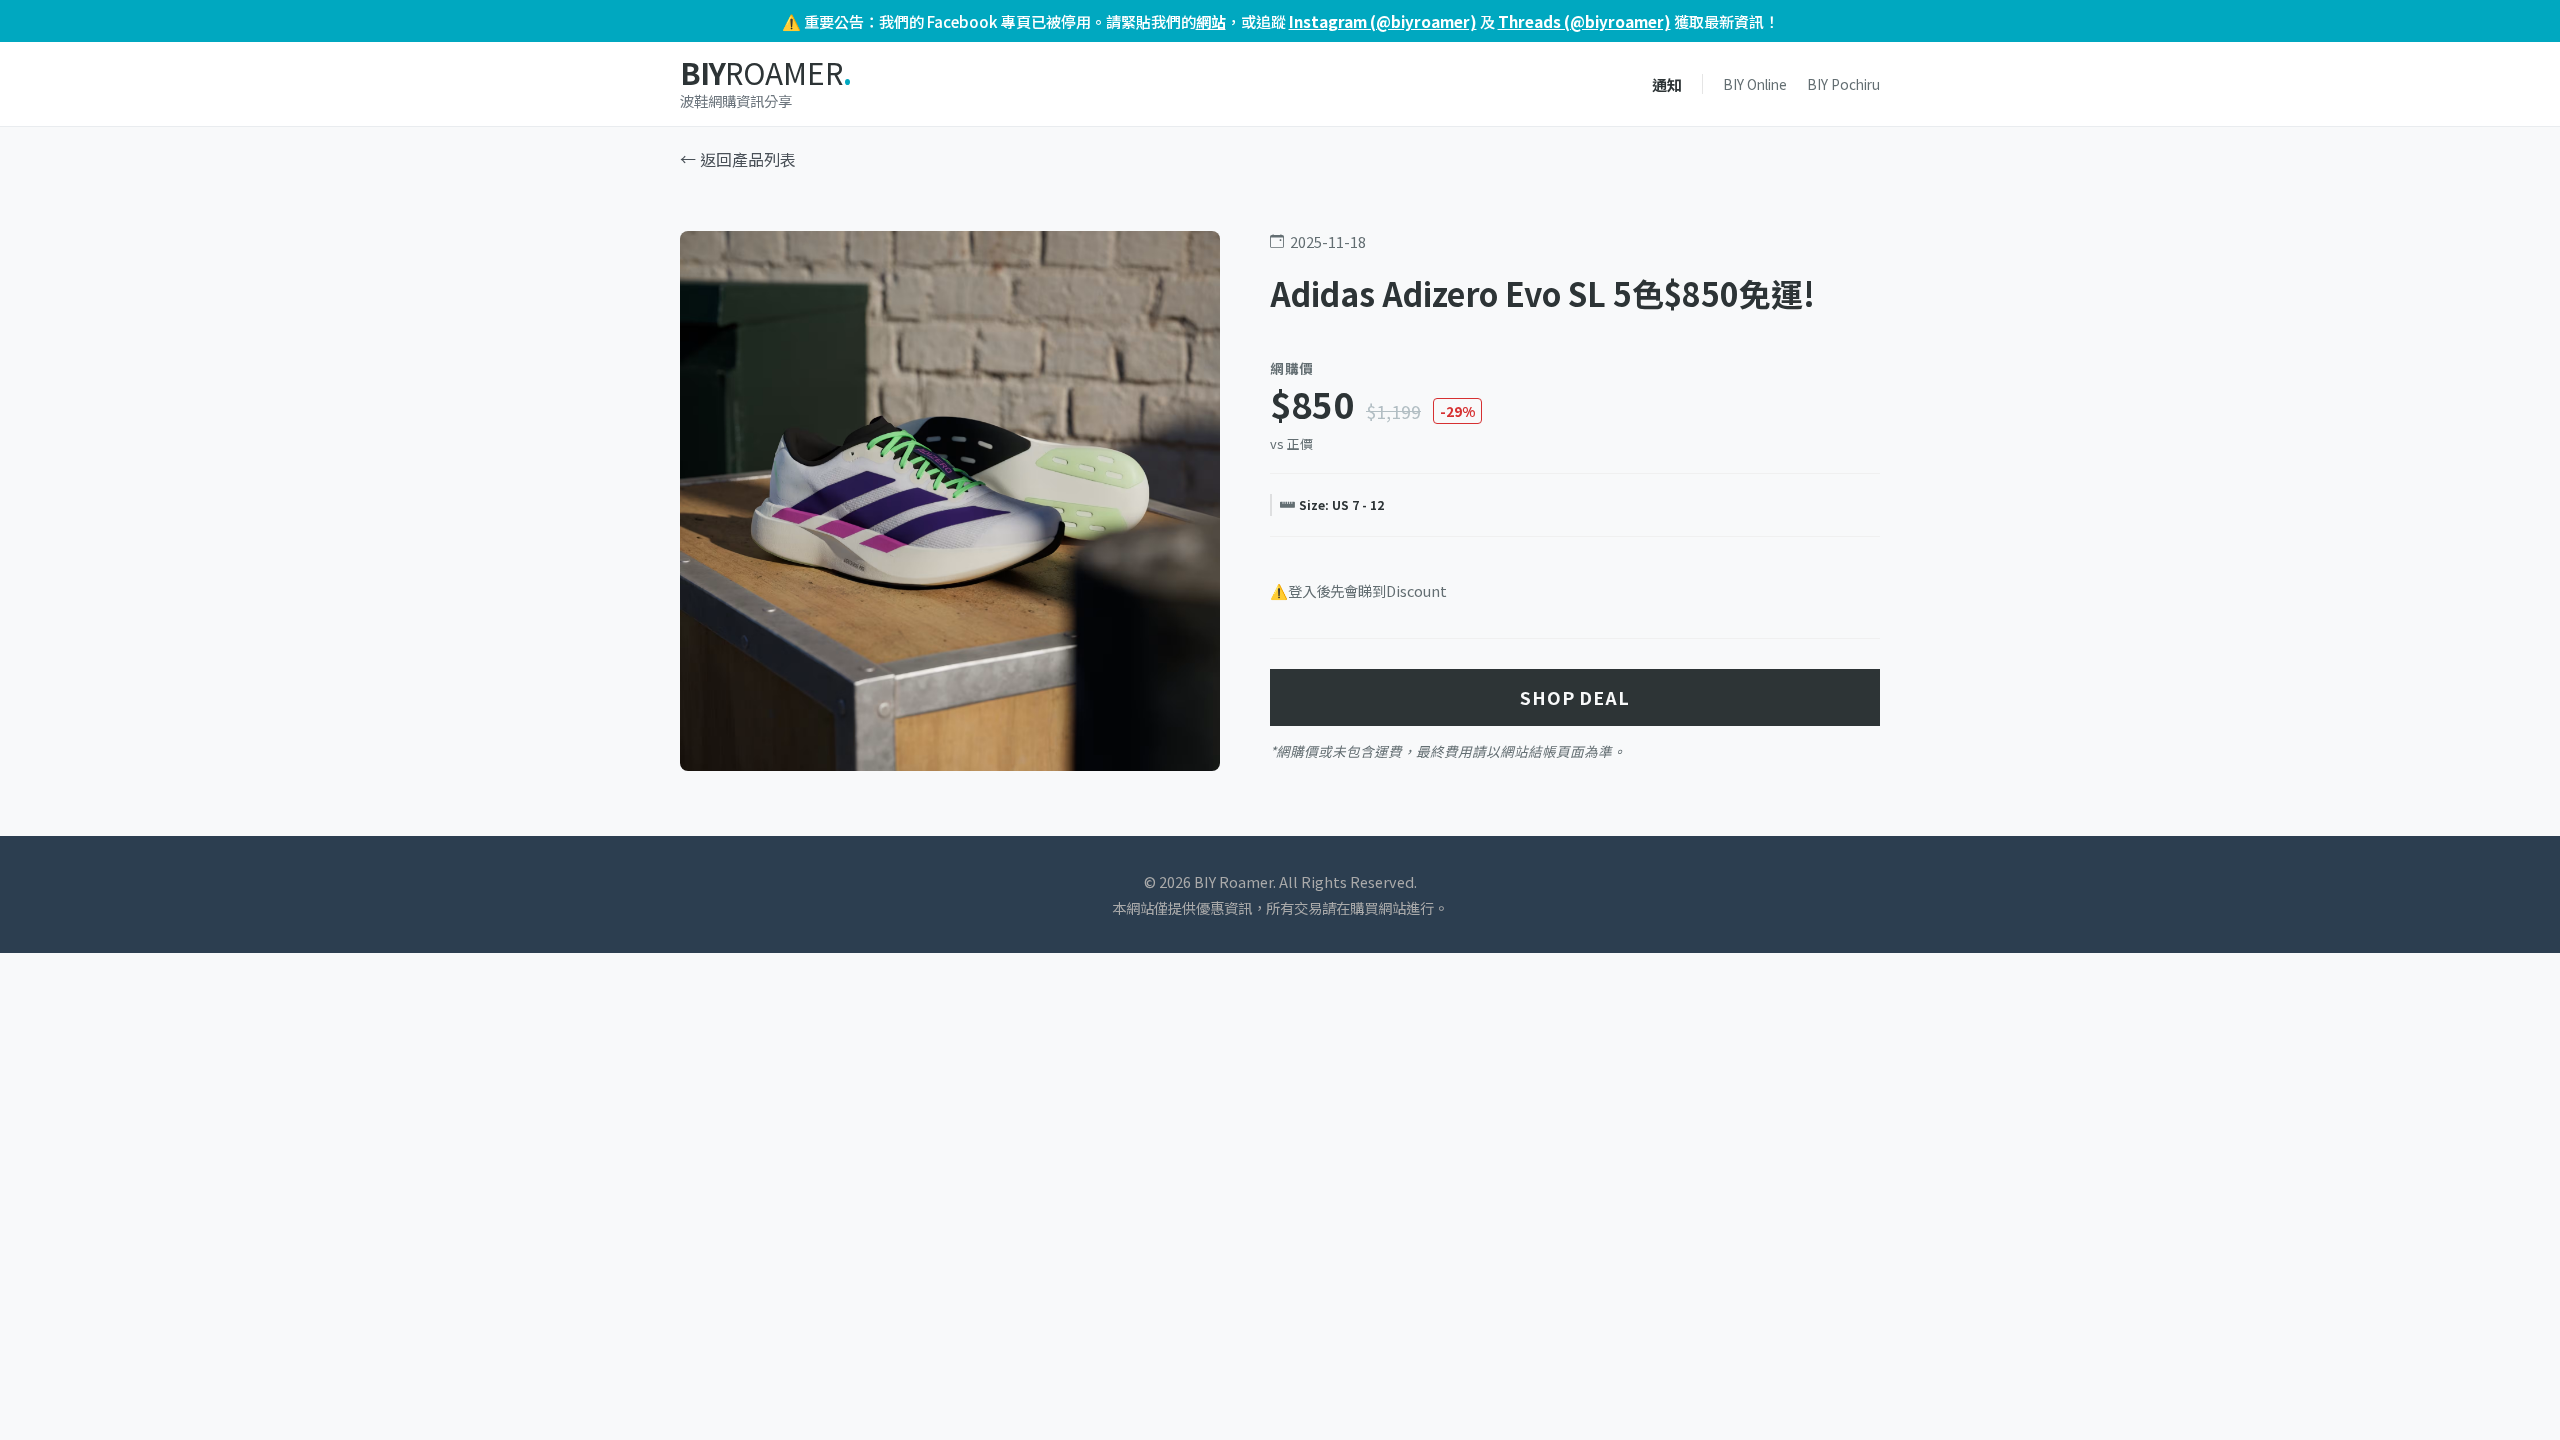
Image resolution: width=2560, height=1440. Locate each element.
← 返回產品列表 (738, 159)
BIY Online (1755, 84)
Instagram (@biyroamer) (1383, 21)
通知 (1667, 84)
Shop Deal (1575, 697)
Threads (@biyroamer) (1584, 21)
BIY (765, 73)
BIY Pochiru (1843, 84)
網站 (1211, 21)
